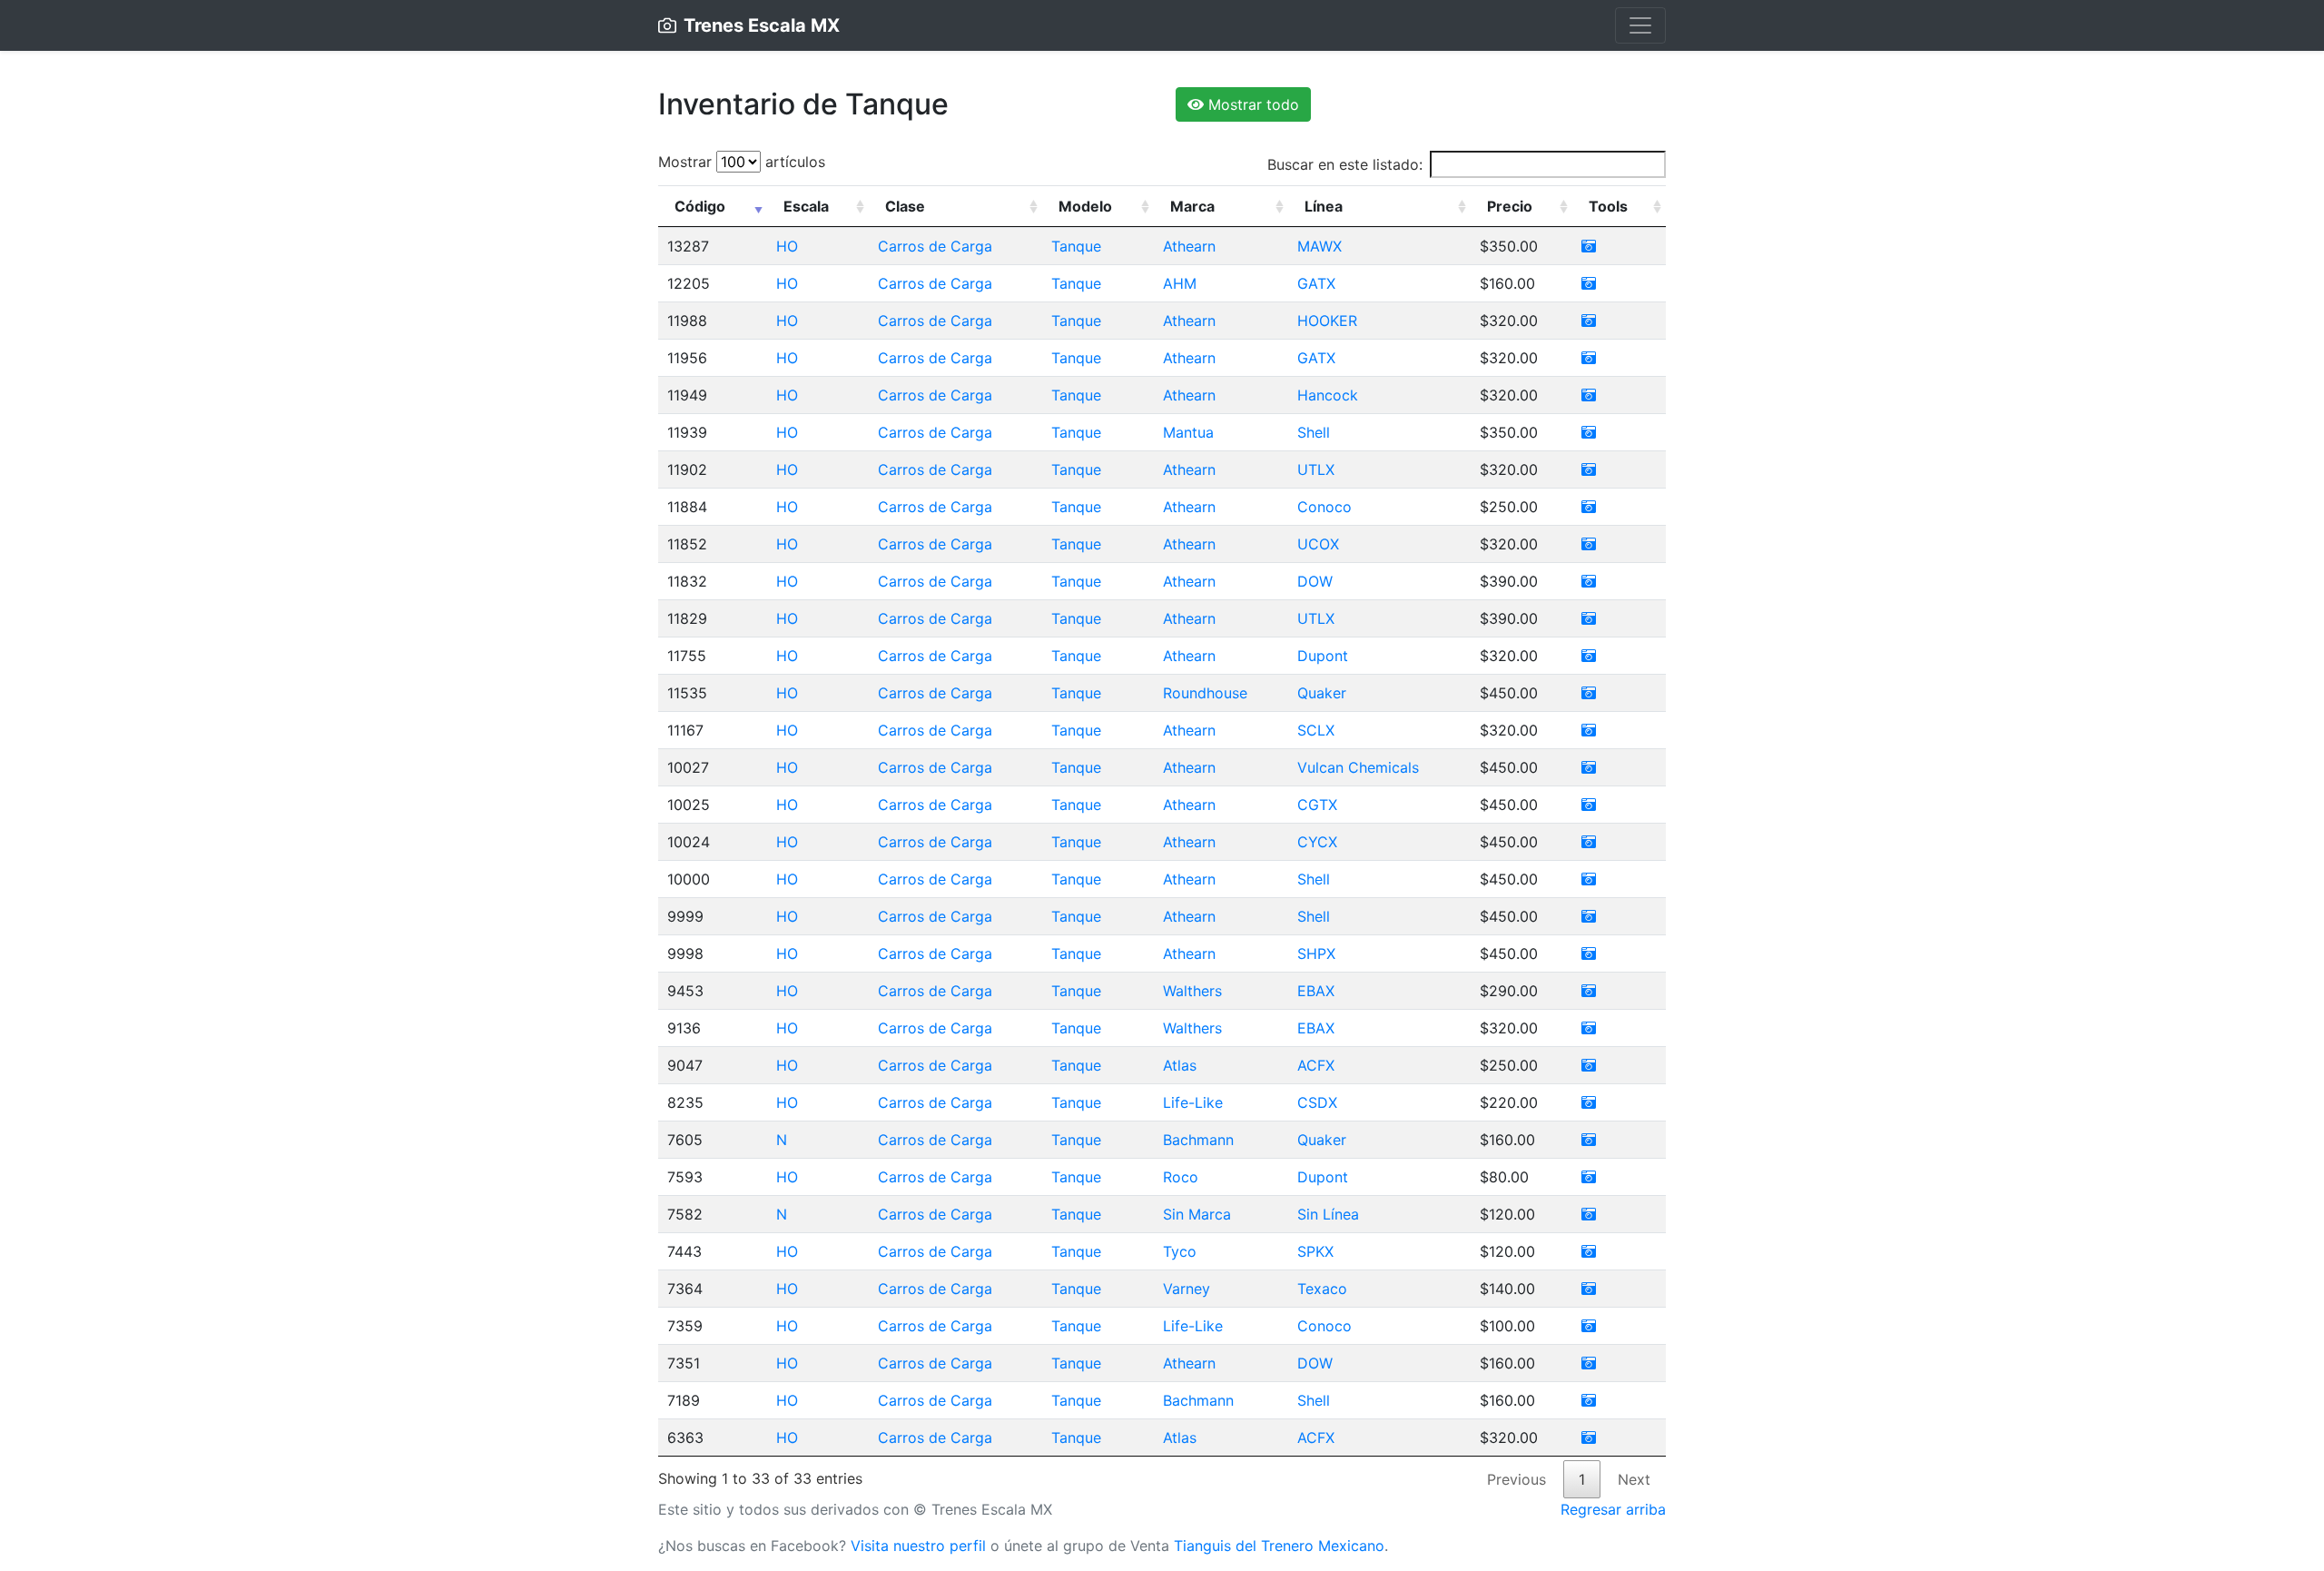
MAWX (1320, 246)
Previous (1517, 1479)
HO (787, 246)
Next (1634, 1479)
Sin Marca (1197, 1214)
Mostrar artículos (742, 162)
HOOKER (1327, 321)
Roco (1181, 1177)
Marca (1192, 206)
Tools (1608, 206)
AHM (1180, 283)
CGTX (1317, 805)
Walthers (1192, 991)
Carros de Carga (935, 246)
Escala (806, 206)
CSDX (1317, 1102)
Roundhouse (1205, 693)
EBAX (1316, 991)
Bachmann (1198, 1140)
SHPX (1316, 953)
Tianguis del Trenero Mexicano (1279, 1546)
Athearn (1189, 246)
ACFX (1316, 1065)
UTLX (1316, 469)
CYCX (1317, 842)
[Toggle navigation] (1640, 25)
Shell (1314, 432)
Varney (1187, 1289)
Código (700, 206)
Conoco (1324, 507)
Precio (1510, 206)
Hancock (1328, 395)
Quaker (1322, 693)
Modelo (1085, 206)
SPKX (1315, 1251)
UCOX (1318, 544)
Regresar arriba (1613, 1509)
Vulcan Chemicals (1358, 767)
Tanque (1076, 246)
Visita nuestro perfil (918, 1546)
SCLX (1316, 730)
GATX (1316, 283)
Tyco (1180, 1251)
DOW (1315, 581)
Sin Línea (1328, 1214)
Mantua (1188, 432)
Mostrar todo (1251, 104)
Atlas (1180, 1065)
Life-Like (1193, 1102)
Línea (1324, 206)
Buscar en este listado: (1345, 164)
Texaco (1322, 1289)
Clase (905, 206)
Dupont (1323, 656)
